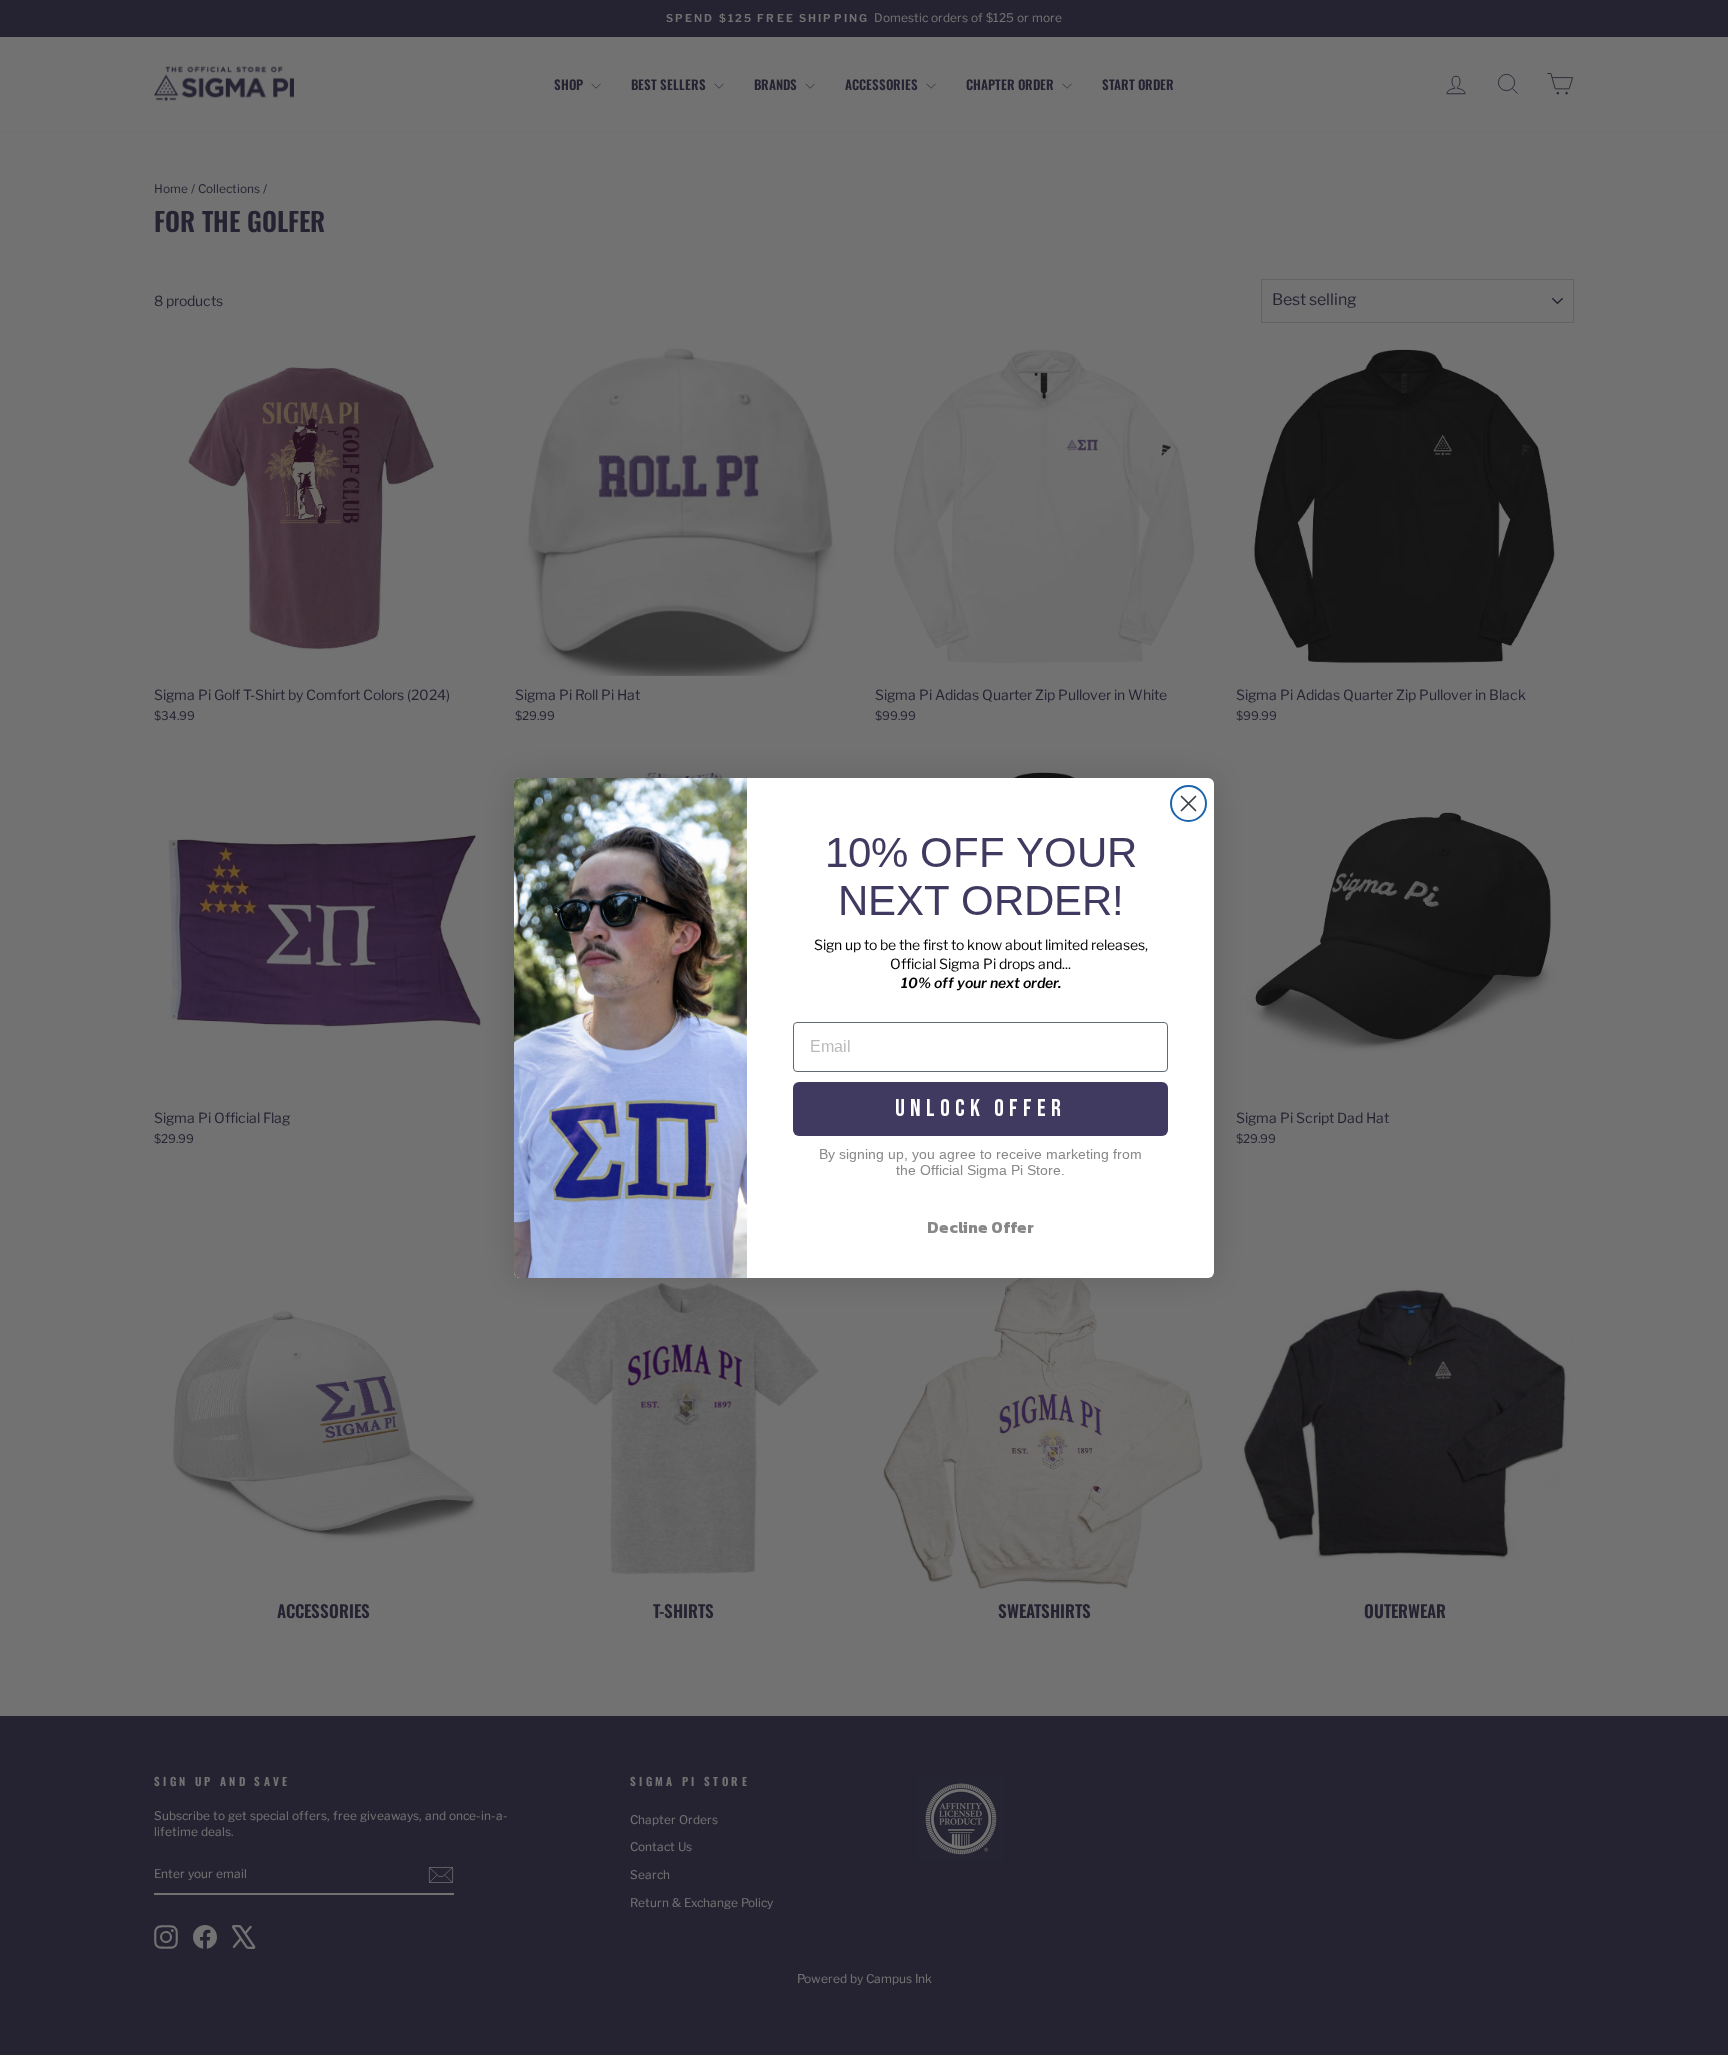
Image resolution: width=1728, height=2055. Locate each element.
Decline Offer (980, 1227)
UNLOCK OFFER (980, 1108)
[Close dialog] (1188, 803)
